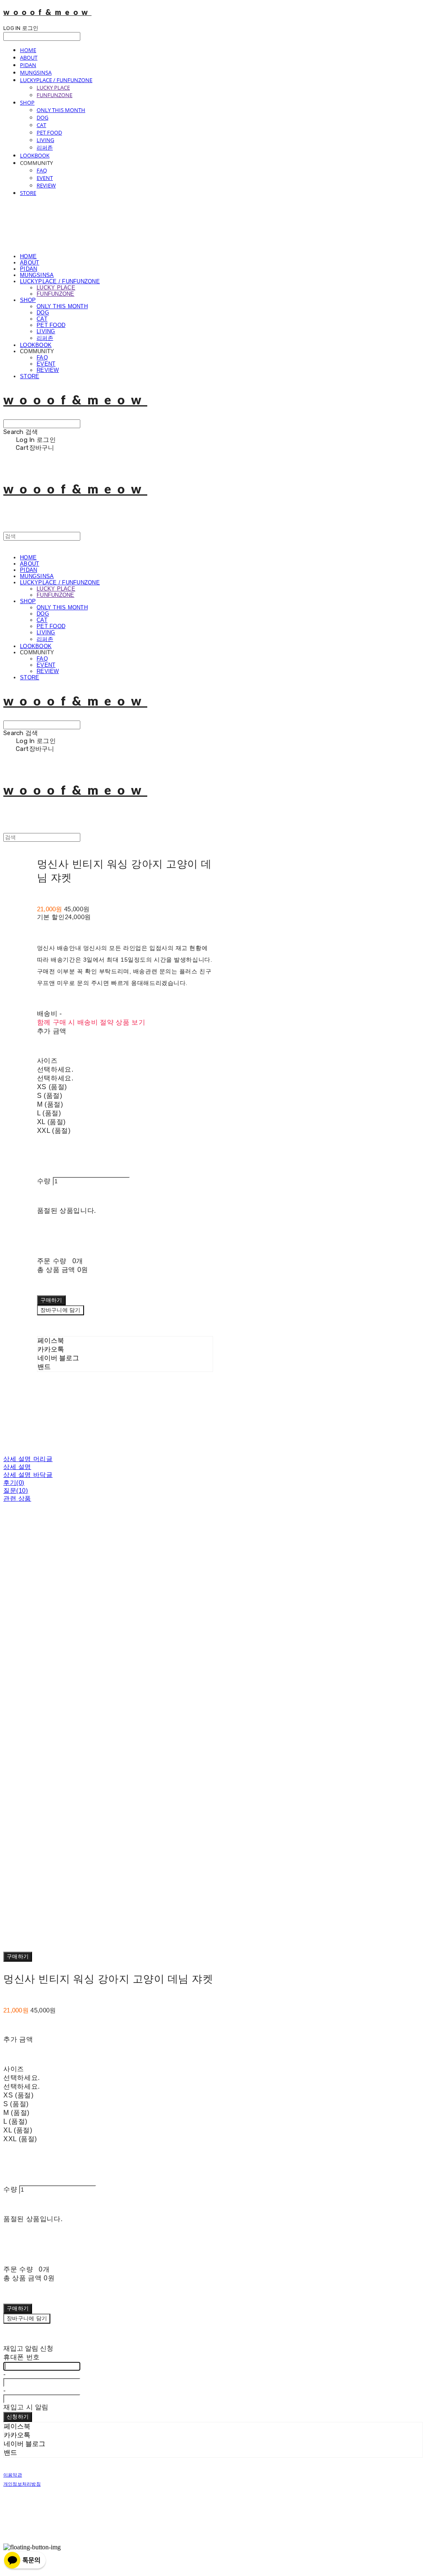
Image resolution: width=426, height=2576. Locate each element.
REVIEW (46, 185)
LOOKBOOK (35, 155)
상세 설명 (17, 1467)
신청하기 (18, 2417)
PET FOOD (49, 132)
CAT (41, 125)
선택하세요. (55, 1069)
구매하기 (18, 1956)
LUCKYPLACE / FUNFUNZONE (56, 80)
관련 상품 (17, 1498)
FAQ (42, 170)
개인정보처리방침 (22, 2484)
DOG (42, 117)
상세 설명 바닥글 (28, 1475)
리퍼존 (45, 147)
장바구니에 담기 (27, 2318)
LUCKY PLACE (53, 87)
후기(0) (14, 1483)
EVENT (45, 178)
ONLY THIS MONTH (61, 110)
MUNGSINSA (36, 72)
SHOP (27, 102)
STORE (28, 193)
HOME (28, 50)
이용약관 (13, 2475)
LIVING (45, 140)
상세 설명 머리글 (28, 1459)
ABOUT (29, 57)
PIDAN (28, 65)
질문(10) (16, 1490)
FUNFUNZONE (54, 95)
